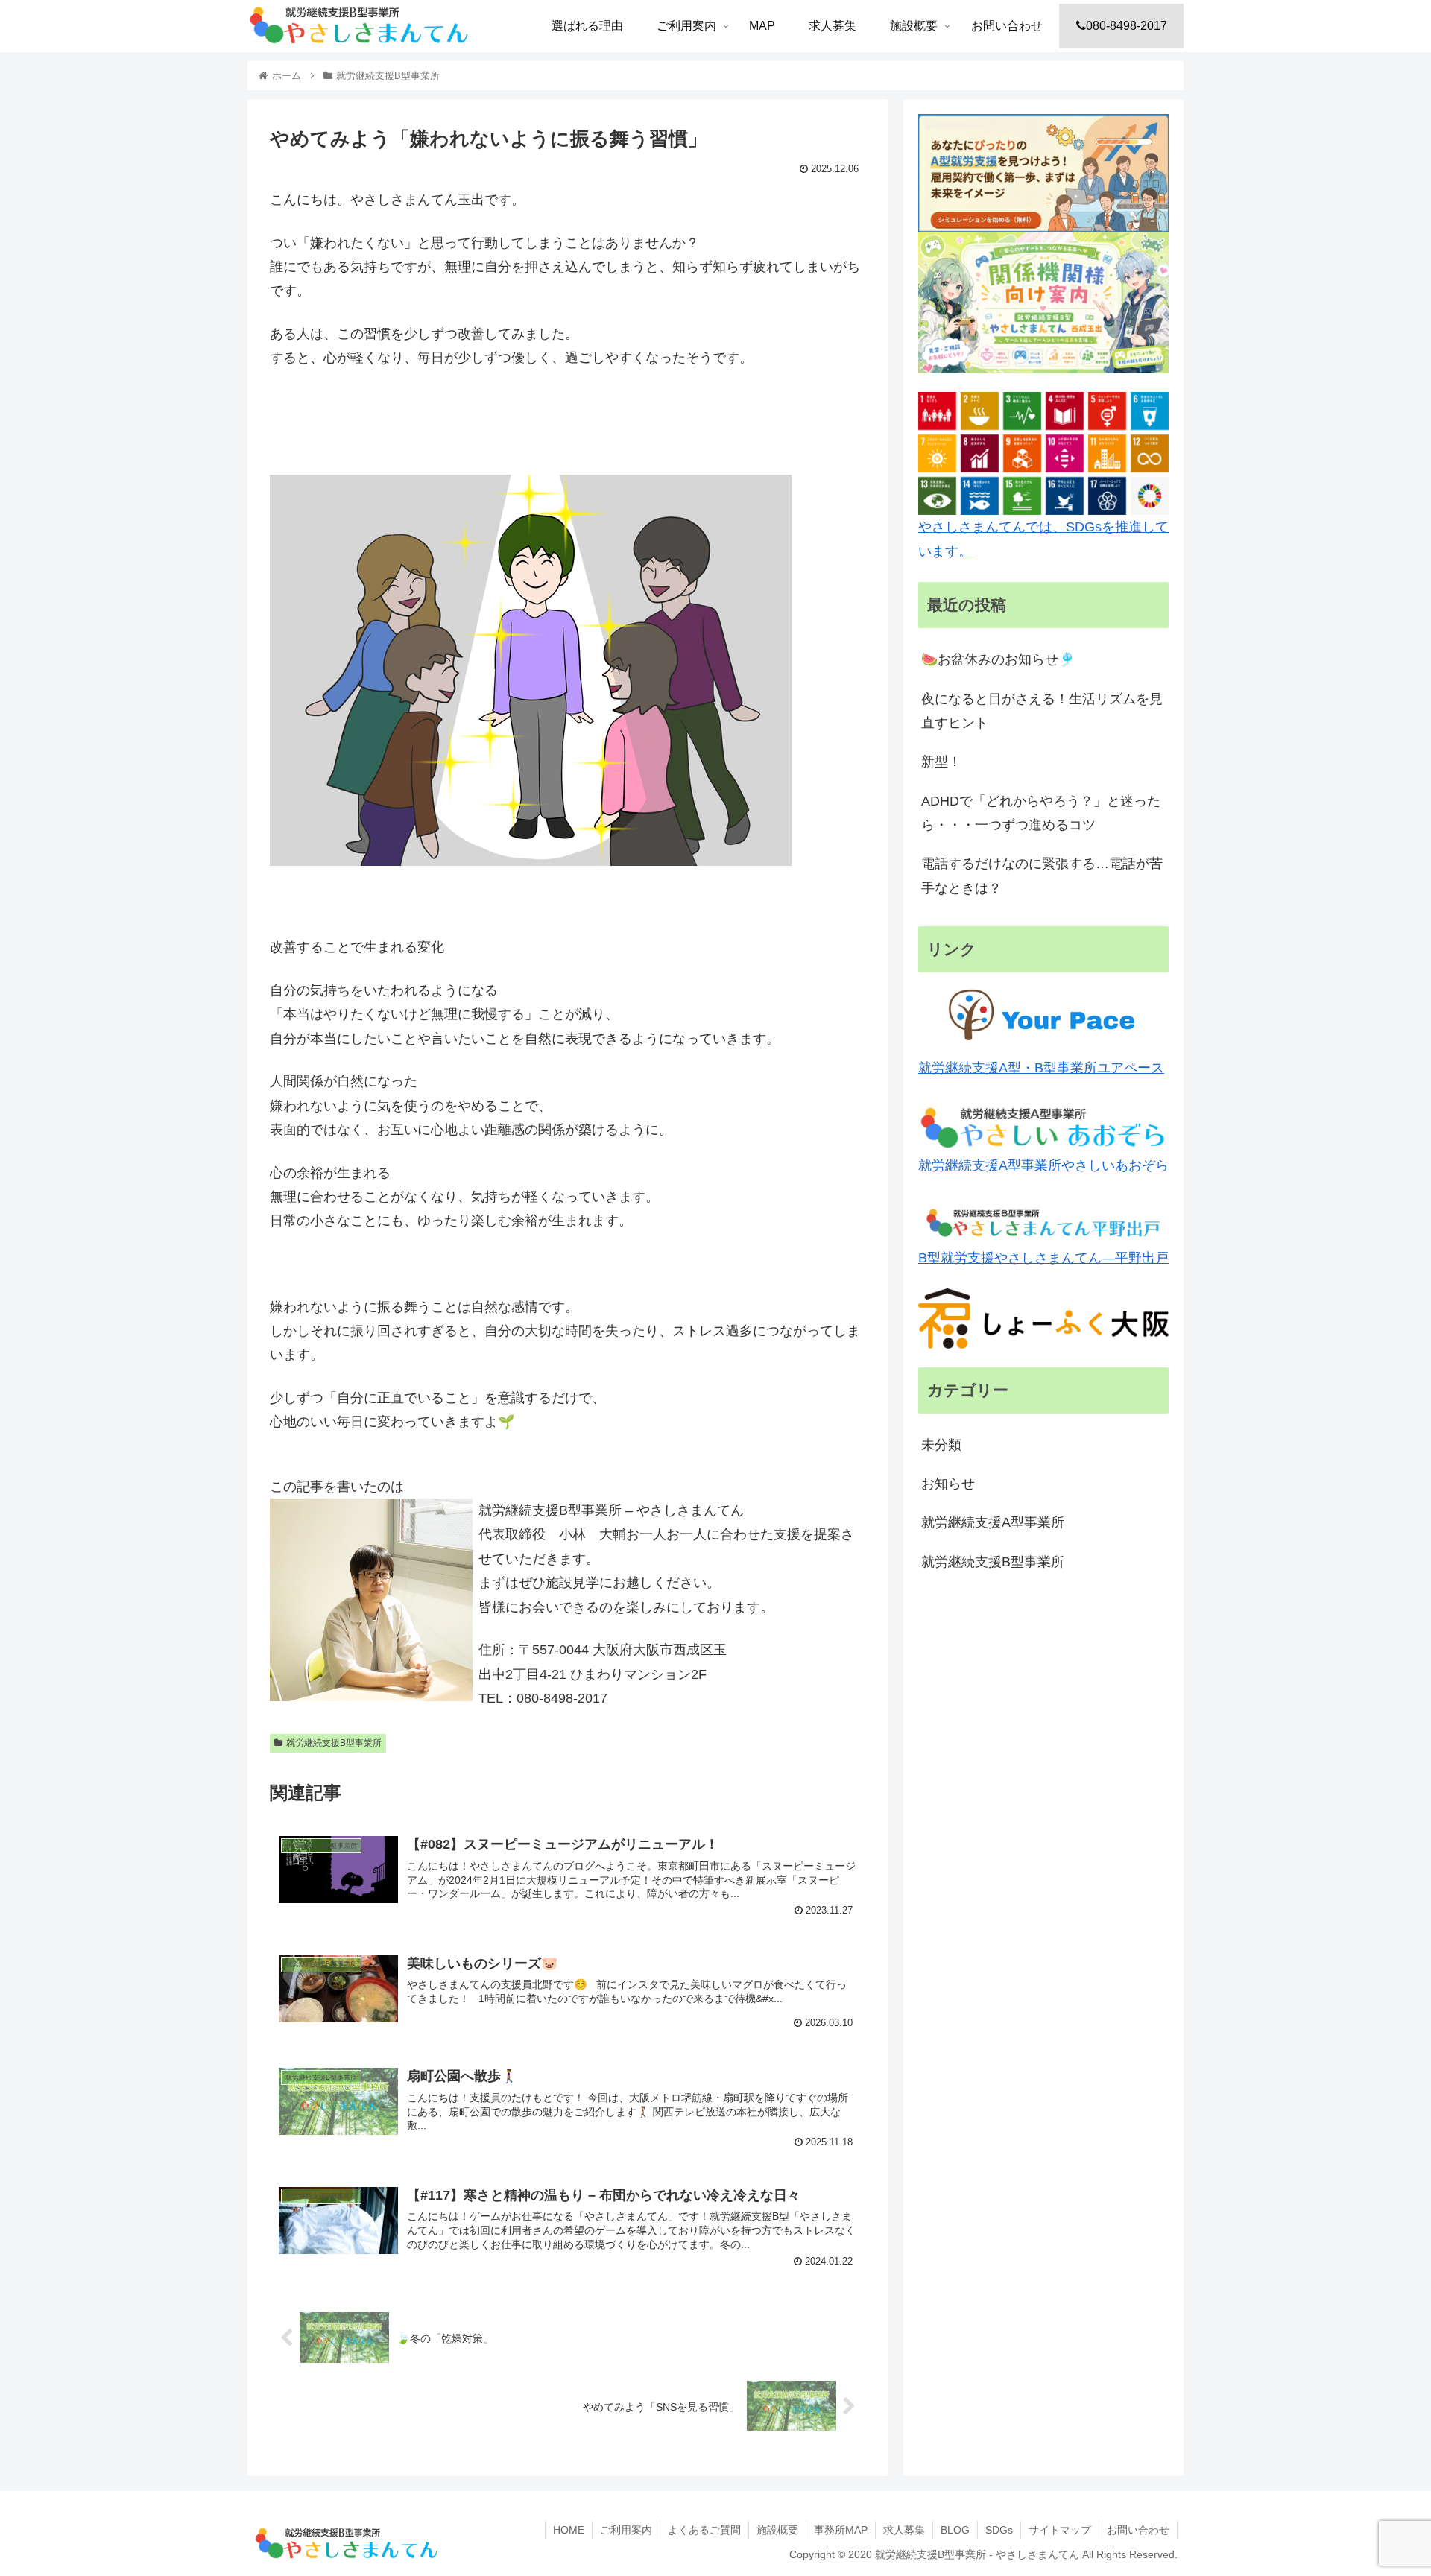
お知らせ (948, 1484)
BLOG (955, 2530)
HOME (569, 2530)
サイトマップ (1060, 2530)
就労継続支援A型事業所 (993, 1522)
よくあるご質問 (704, 2530)
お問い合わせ (1138, 2530)
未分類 (941, 1445)
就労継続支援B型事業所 (334, 1743)
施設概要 (777, 2530)
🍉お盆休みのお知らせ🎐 (998, 659)
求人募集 (904, 2530)
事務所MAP (841, 2530)
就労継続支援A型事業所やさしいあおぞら (1043, 1165)
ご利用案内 (626, 2530)
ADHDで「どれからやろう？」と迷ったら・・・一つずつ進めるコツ (1041, 813)
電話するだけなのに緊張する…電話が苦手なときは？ (1042, 876)
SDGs (999, 2530)
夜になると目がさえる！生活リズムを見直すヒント (1042, 711)
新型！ (941, 762)
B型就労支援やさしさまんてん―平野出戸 (1043, 1258)
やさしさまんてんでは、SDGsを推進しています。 (1043, 539)
